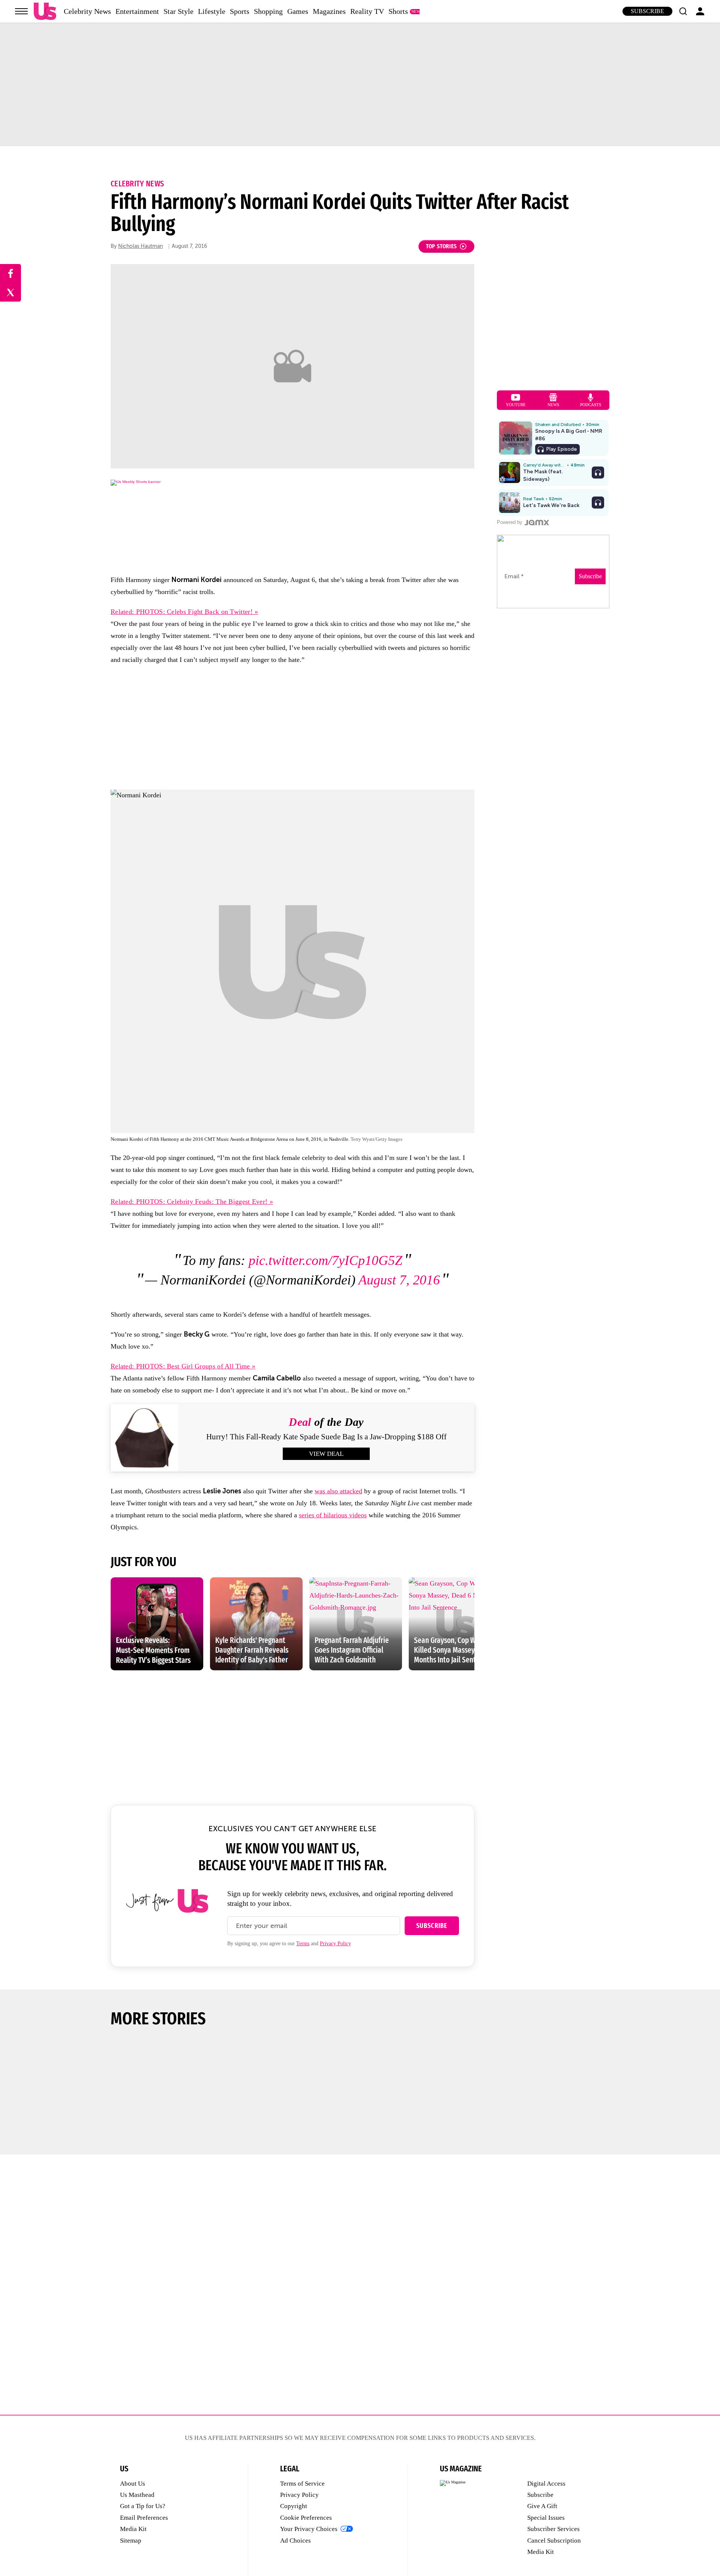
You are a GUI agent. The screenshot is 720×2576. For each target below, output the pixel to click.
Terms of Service (302, 2484)
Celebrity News (87, 11)
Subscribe (647, 11)
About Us (133, 2484)
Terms (303, 1944)
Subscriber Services (553, 2529)
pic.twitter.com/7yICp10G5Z (325, 1260)
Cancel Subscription (554, 2541)
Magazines (329, 11)
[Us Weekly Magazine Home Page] (45, 11)
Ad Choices (295, 2541)
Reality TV (367, 11)
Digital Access (546, 2484)
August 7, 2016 (399, 1280)
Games (298, 11)
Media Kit (133, 2529)
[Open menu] (21, 11)
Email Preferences (144, 2518)
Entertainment (137, 11)
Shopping (268, 11)
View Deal (326, 1454)
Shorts (398, 11)
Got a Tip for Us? (143, 2506)
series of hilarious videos (333, 1515)
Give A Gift (542, 2506)
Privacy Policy (335, 1944)
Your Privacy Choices (309, 2529)
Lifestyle (212, 11)
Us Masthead (137, 2495)
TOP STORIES (442, 246)
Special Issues (546, 2518)
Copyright (294, 2506)
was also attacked (338, 1491)
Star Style (178, 11)
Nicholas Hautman (140, 246)
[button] (683, 11)
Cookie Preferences (306, 2518)
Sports (240, 11)
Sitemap (131, 2541)
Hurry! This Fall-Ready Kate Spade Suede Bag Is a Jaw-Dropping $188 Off (326, 1437)
